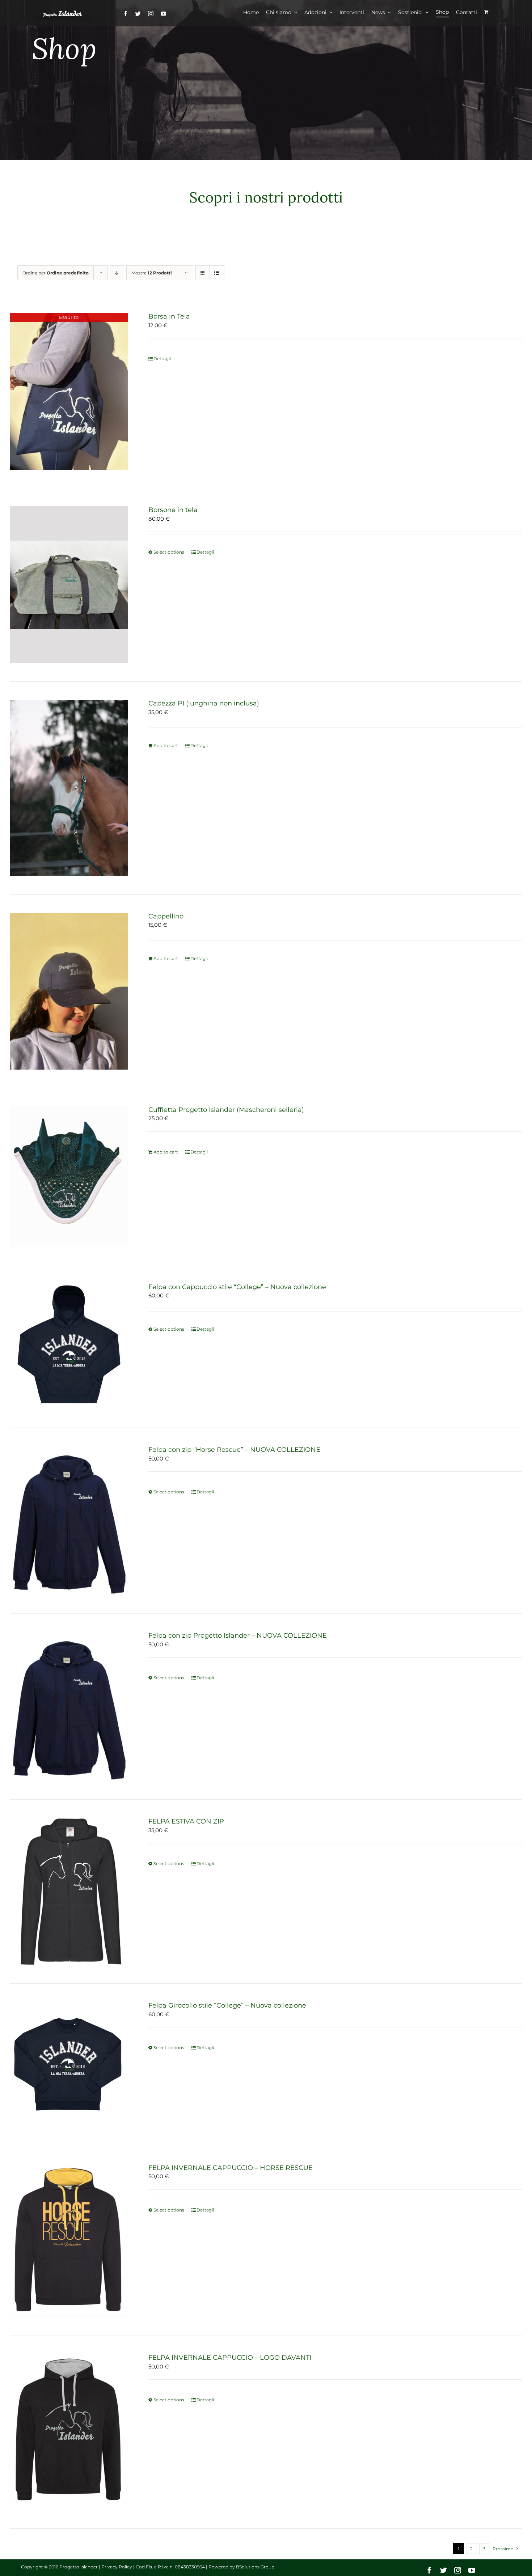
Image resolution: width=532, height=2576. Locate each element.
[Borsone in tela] (69, 585)
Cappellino (166, 916)
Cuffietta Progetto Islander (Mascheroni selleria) (226, 1110)
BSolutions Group (255, 2567)
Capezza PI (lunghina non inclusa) (204, 703)
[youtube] (163, 14)
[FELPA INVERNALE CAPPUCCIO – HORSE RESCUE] (69, 2241)
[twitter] (138, 14)
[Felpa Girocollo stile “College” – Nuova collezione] (69, 2065)
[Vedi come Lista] (217, 273)
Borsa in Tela (169, 316)
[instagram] (151, 14)
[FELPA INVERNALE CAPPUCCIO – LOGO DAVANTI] (69, 2432)
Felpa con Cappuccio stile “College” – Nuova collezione (237, 1287)
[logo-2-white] (63, 14)
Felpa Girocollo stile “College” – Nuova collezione (227, 2005)
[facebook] (125, 14)
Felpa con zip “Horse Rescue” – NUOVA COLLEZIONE (234, 1450)
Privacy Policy (117, 2567)
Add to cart (166, 745)
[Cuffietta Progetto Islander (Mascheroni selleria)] (69, 1176)
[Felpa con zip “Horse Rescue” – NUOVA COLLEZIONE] (69, 1521)
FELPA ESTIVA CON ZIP (186, 1821)
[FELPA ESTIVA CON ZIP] (69, 1892)
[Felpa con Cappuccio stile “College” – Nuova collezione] (69, 1347)
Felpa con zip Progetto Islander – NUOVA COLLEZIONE (238, 1635)
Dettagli (162, 359)
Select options (169, 552)
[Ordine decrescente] (117, 273)
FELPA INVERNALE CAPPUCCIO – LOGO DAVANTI (230, 2358)
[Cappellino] (69, 991)
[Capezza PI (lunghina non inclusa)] (69, 788)
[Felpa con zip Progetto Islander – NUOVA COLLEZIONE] (69, 1707)
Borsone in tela (173, 510)
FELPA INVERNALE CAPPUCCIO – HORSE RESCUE (231, 2168)
